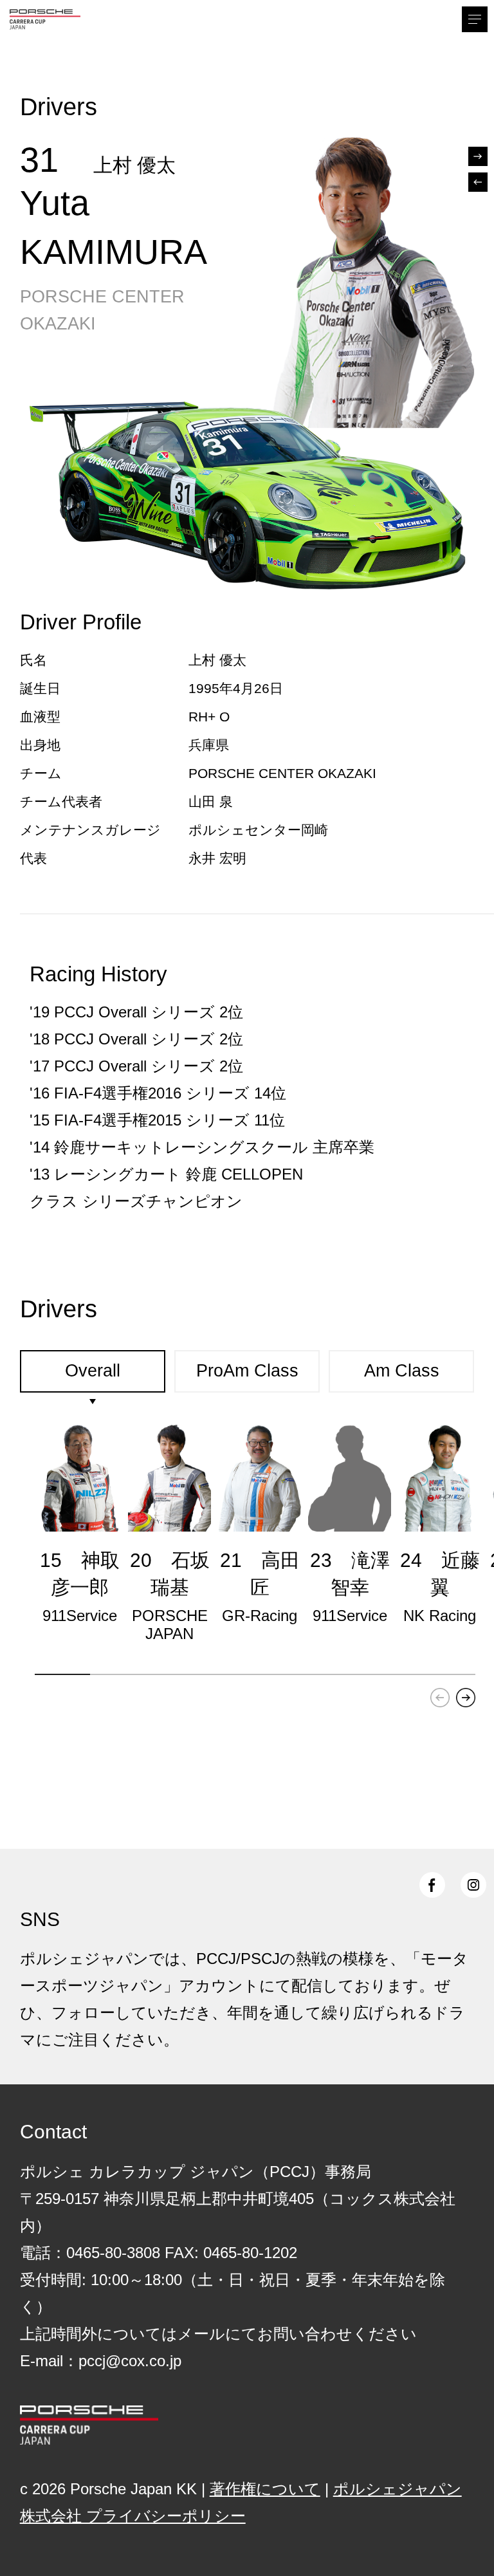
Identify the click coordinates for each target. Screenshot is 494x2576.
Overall (93, 1371)
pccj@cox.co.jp (130, 2361)
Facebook (432, 1885)
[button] (466, 1698)
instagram (473, 1885)
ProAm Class (247, 1371)
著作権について (265, 2489)
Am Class (402, 1371)
